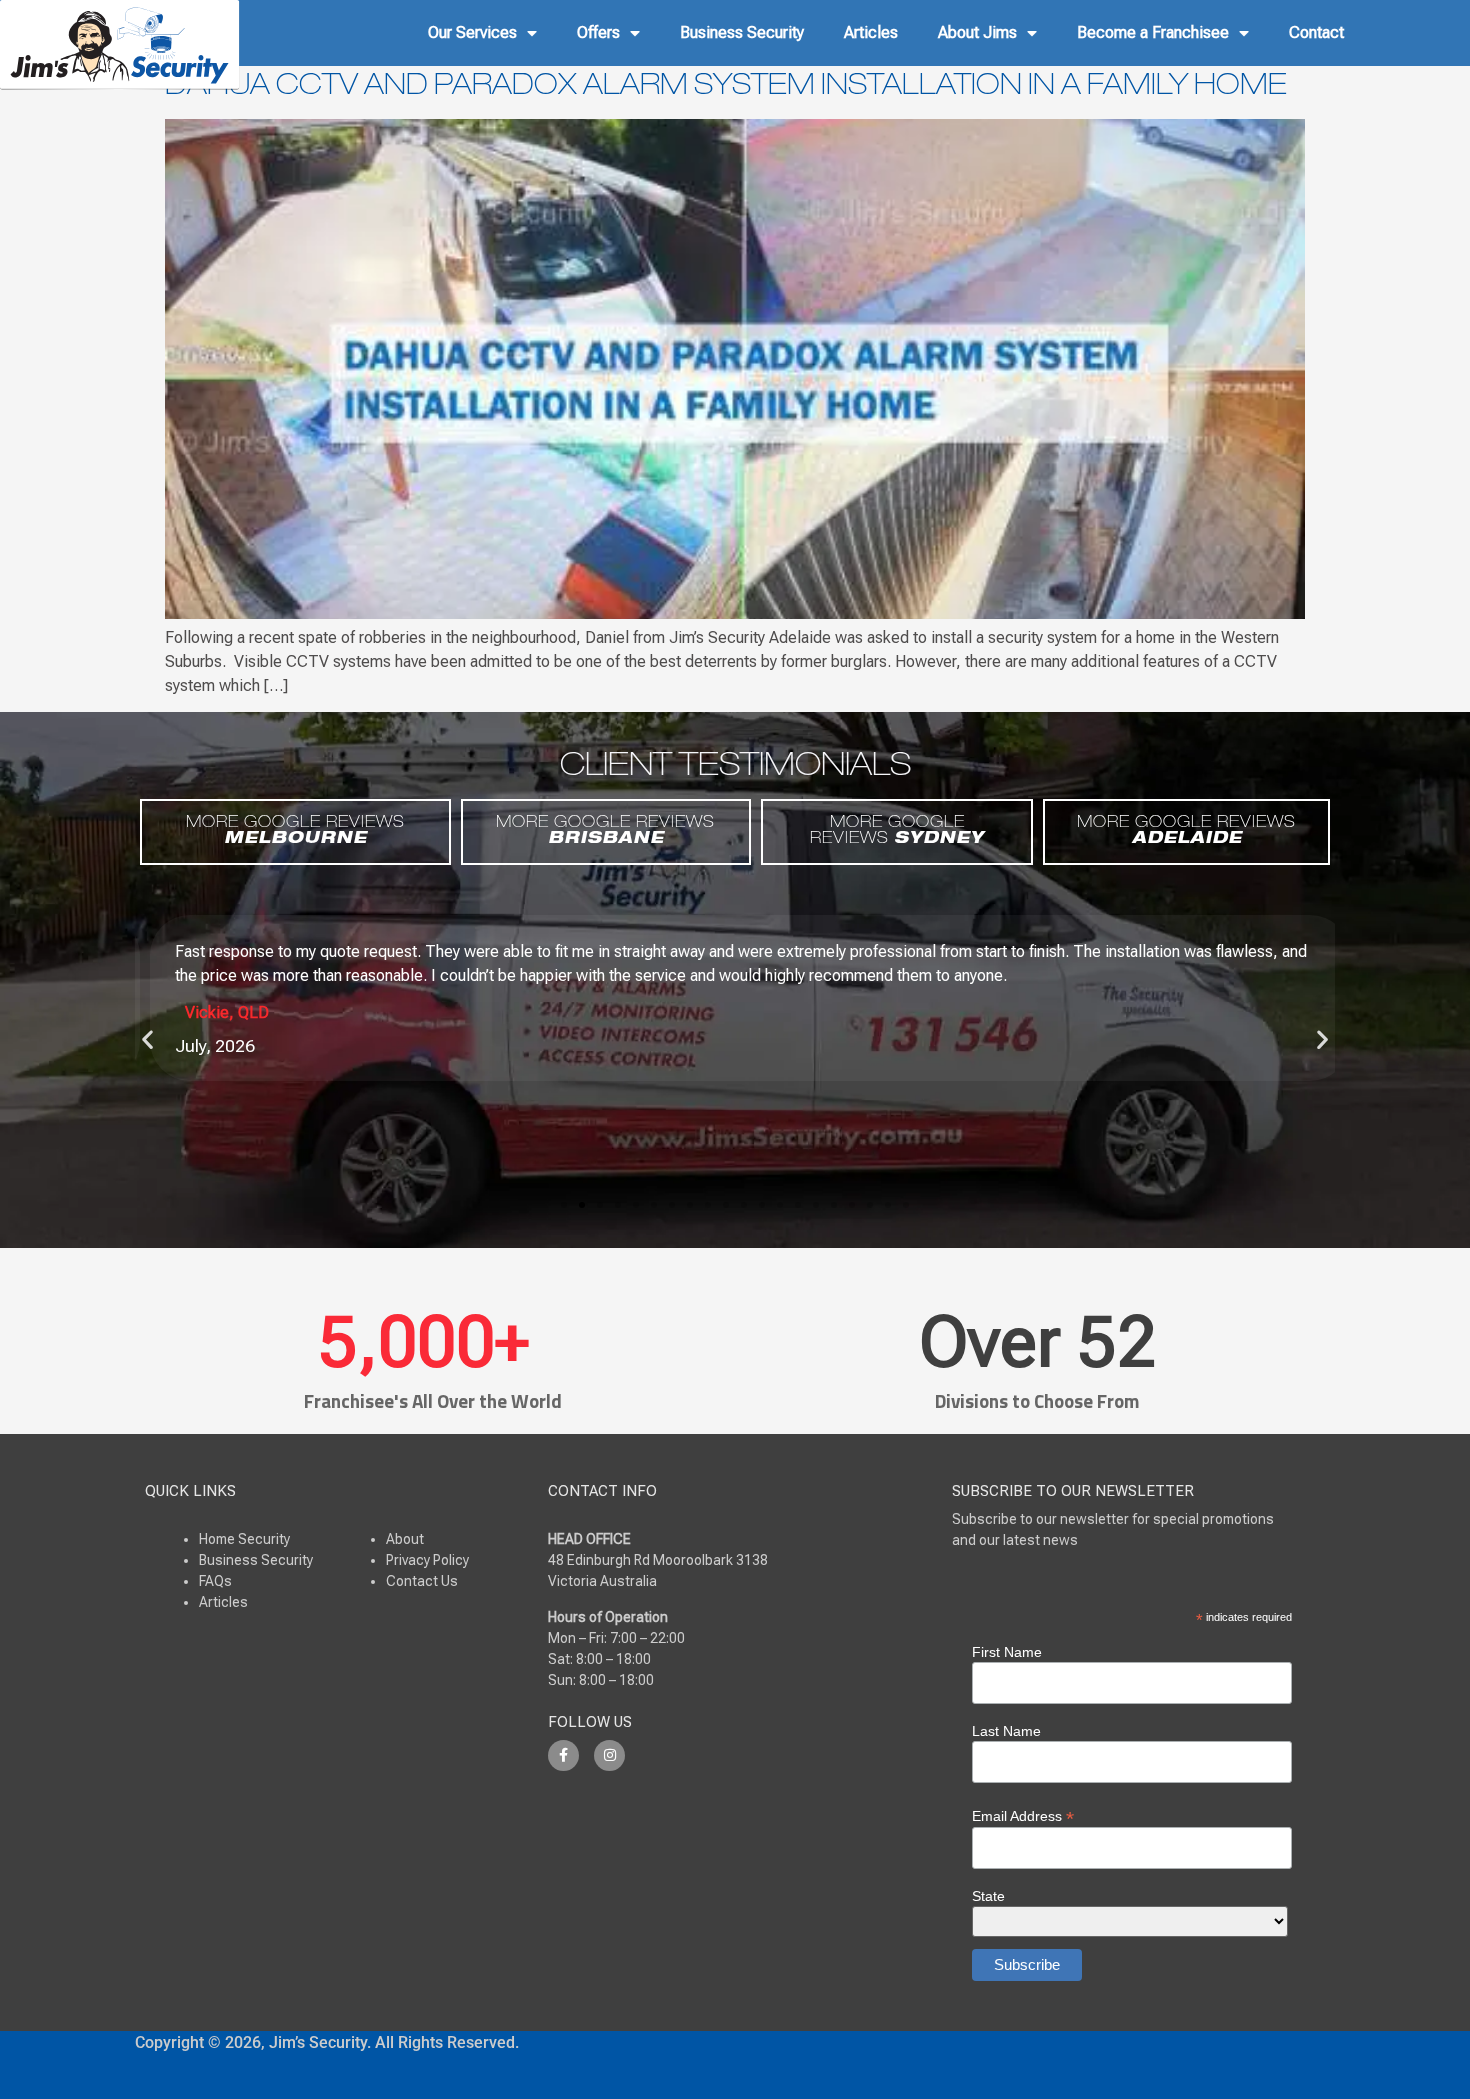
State (988, 1896)
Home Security (244, 1539)
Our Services (472, 32)
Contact (1316, 32)
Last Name (1006, 1731)
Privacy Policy (427, 1560)
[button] (147, 1038)
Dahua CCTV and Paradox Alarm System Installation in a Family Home (726, 87)
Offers (598, 32)
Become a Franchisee (1153, 32)
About (405, 1539)
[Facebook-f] (563, 1755)
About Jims (977, 32)
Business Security (742, 32)
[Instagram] (609, 1755)
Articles (871, 32)
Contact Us (422, 1581)
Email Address (1023, 1815)
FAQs (215, 1581)
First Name (1007, 1652)
